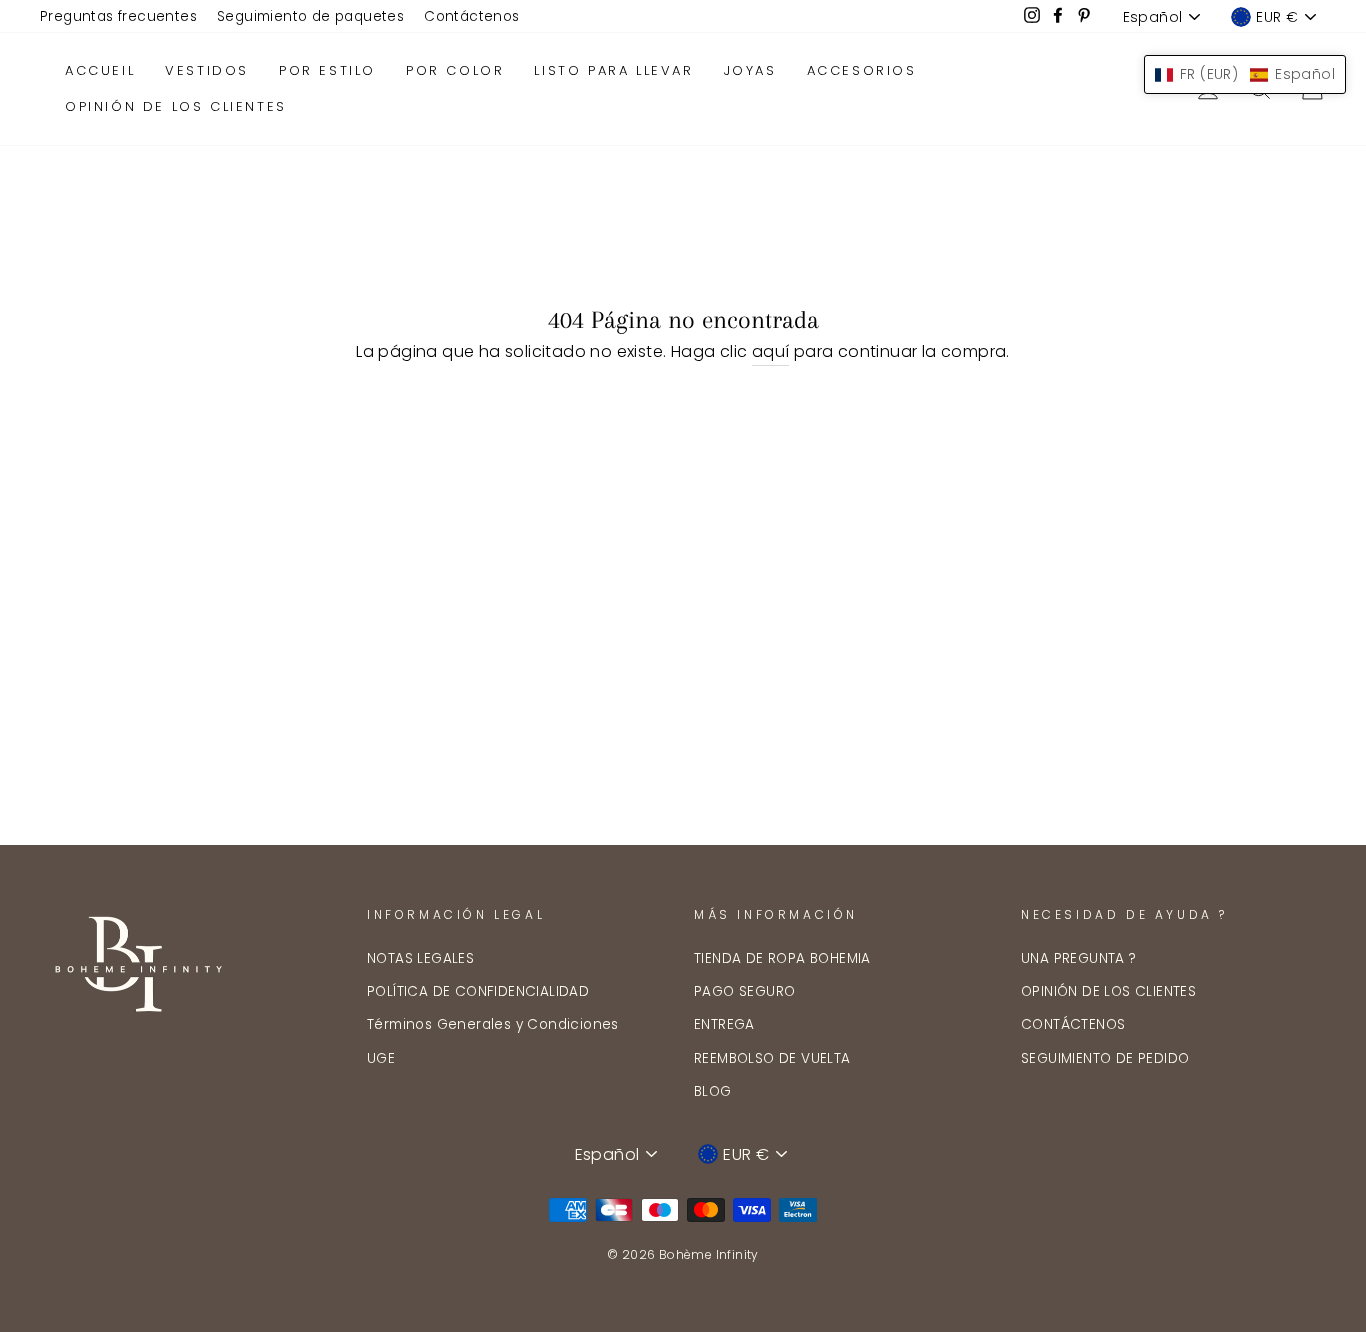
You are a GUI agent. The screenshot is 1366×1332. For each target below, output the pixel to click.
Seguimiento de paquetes (310, 16)
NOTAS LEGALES (420, 958)
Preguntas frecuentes (118, 16)
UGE (381, 1058)
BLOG (713, 1091)
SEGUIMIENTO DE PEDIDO (1105, 1058)
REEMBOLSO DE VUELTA (772, 1058)
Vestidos (207, 70)
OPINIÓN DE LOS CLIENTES (1108, 991)
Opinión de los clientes (176, 106)
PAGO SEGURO (744, 991)
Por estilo (327, 70)
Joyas (750, 70)
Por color (455, 70)
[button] (1245, 74)
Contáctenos (471, 16)
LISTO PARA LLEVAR (613, 70)
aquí (771, 351)
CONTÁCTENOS (1073, 1024)
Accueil (100, 70)
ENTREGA (724, 1024)
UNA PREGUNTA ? (1079, 958)
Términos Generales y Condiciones (493, 1024)
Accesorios (862, 70)
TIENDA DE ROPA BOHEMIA (782, 958)
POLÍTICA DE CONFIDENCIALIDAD (478, 991)
